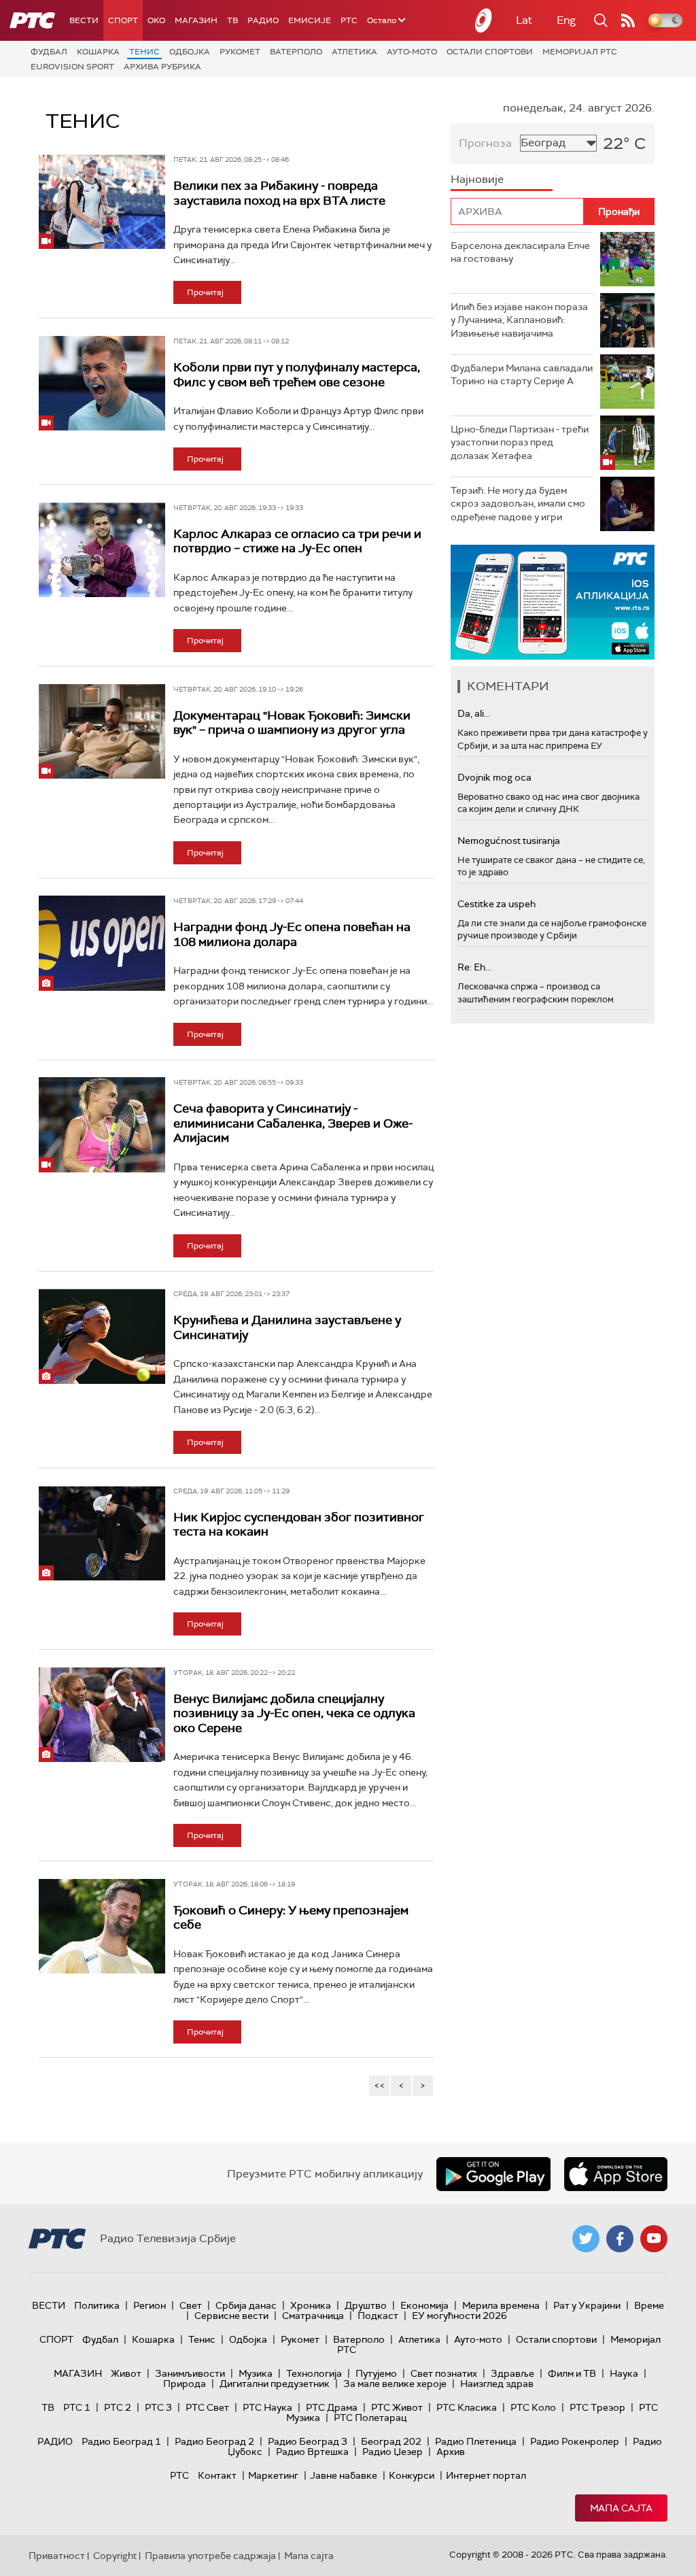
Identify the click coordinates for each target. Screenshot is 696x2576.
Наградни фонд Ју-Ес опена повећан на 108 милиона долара (292, 934)
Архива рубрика (162, 67)
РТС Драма (332, 2407)
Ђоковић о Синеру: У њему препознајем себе (291, 1918)
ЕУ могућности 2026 (459, 2316)
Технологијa (314, 2373)
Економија (424, 2305)
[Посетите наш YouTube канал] (654, 2239)
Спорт (123, 20)
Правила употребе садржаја (210, 2556)
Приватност (57, 2556)
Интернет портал (486, 2475)
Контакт (217, 2475)
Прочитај (205, 292)
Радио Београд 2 (214, 2441)
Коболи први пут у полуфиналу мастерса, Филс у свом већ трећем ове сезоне (297, 375)
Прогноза (485, 143)
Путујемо (376, 2373)
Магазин (196, 20)
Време (649, 2305)
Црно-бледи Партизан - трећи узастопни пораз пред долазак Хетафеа (520, 442)
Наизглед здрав (497, 2384)
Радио (263, 20)
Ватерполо (296, 52)
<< (379, 2085)
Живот (126, 2373)
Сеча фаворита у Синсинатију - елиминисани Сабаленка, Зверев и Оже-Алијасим (293, 1123)
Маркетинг (273, 2475)
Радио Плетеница (476, 2441)
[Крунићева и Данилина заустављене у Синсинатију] (102, 1336)
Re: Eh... (474, 967)
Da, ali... (474, 713)
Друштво (366, 2305)
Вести (84, 20)
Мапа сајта (621, 2508)
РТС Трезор (597, 2407)
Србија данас (246, 2305)
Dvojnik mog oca (494, 777)
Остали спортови (490, 52)
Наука (624, 2373)
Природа (185, 2384)
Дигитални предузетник (275, 2384)
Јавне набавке (344, 2475)
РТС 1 (77, 2407)
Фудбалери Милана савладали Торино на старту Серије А (522, 375)
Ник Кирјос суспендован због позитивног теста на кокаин (299, 1525)
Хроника (311, 2305)
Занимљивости (190, 2373)
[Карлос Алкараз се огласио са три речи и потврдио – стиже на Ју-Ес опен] (102, 550)
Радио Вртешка (312, 2452)
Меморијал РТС (580, 52)
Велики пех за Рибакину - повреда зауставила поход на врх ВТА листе (279, 193)
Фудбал (49, 52)
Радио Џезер (393, 2452)
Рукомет (240, 52)
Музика (256, 2373)
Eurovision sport (72, 67)
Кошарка (98, 52)
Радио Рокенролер (575, 2441)
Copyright (115, 2556)
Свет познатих (444, 2373)
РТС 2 (118, 2407)
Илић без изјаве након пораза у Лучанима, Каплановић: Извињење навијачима (519, 320)
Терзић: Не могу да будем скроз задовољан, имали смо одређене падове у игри (518, 504)
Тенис (144, 52)
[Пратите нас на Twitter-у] (586, 2239)
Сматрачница (313, 2316)
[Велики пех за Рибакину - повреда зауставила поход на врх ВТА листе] (102, 202)
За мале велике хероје (395, 2384)
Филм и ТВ (572, 2373)
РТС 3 (158, 2407)
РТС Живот (397, 2407)
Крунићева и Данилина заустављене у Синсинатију (287, 1327)
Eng (566, 20)
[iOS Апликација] (553, 602)
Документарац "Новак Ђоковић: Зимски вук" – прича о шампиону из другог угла (292, 723)
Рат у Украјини (587, 2305)
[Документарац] (102, 731)
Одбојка (190, 52)
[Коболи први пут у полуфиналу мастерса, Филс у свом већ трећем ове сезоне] (102, 383)
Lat (524, 20)
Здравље (512, 2373)
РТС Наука (267, 2407)
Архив (451, 2452)
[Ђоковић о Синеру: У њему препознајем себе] (102, 1926)
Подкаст (378, 2316)
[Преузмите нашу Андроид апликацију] (493, 2174)
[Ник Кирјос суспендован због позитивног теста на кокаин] (102, 1533)
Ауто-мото (412, 52)
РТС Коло (533, 2407)
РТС (349, 20)
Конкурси (412, 2475)
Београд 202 (391, 2441)
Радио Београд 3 (308, 2441)
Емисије (310, 20)
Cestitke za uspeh (497, 904)
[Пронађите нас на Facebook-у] (620, 2239)
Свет (191, 2305)
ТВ (232, 20)
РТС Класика (467, 2407)
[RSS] (628, 20)
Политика (97, 2305)
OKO (156, 20)
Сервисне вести (231, 2316)
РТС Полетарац (370, 2418)
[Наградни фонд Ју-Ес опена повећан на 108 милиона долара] (102, 943)
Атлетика (354, 52)
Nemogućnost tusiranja (509, 841)
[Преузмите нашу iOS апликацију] (616, 2174)
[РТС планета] (484, 20)
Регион (150, 2305)
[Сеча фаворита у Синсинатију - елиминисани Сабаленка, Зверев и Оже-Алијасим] (102, 1124)
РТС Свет (207, 2407)
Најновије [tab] (477, 179)
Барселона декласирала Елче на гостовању (520, 252)
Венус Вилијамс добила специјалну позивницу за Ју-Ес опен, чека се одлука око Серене (294, 1713)
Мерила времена (501, 2305)
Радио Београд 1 (121, 2441)
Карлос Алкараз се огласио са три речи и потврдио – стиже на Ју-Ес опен (297, 541)
